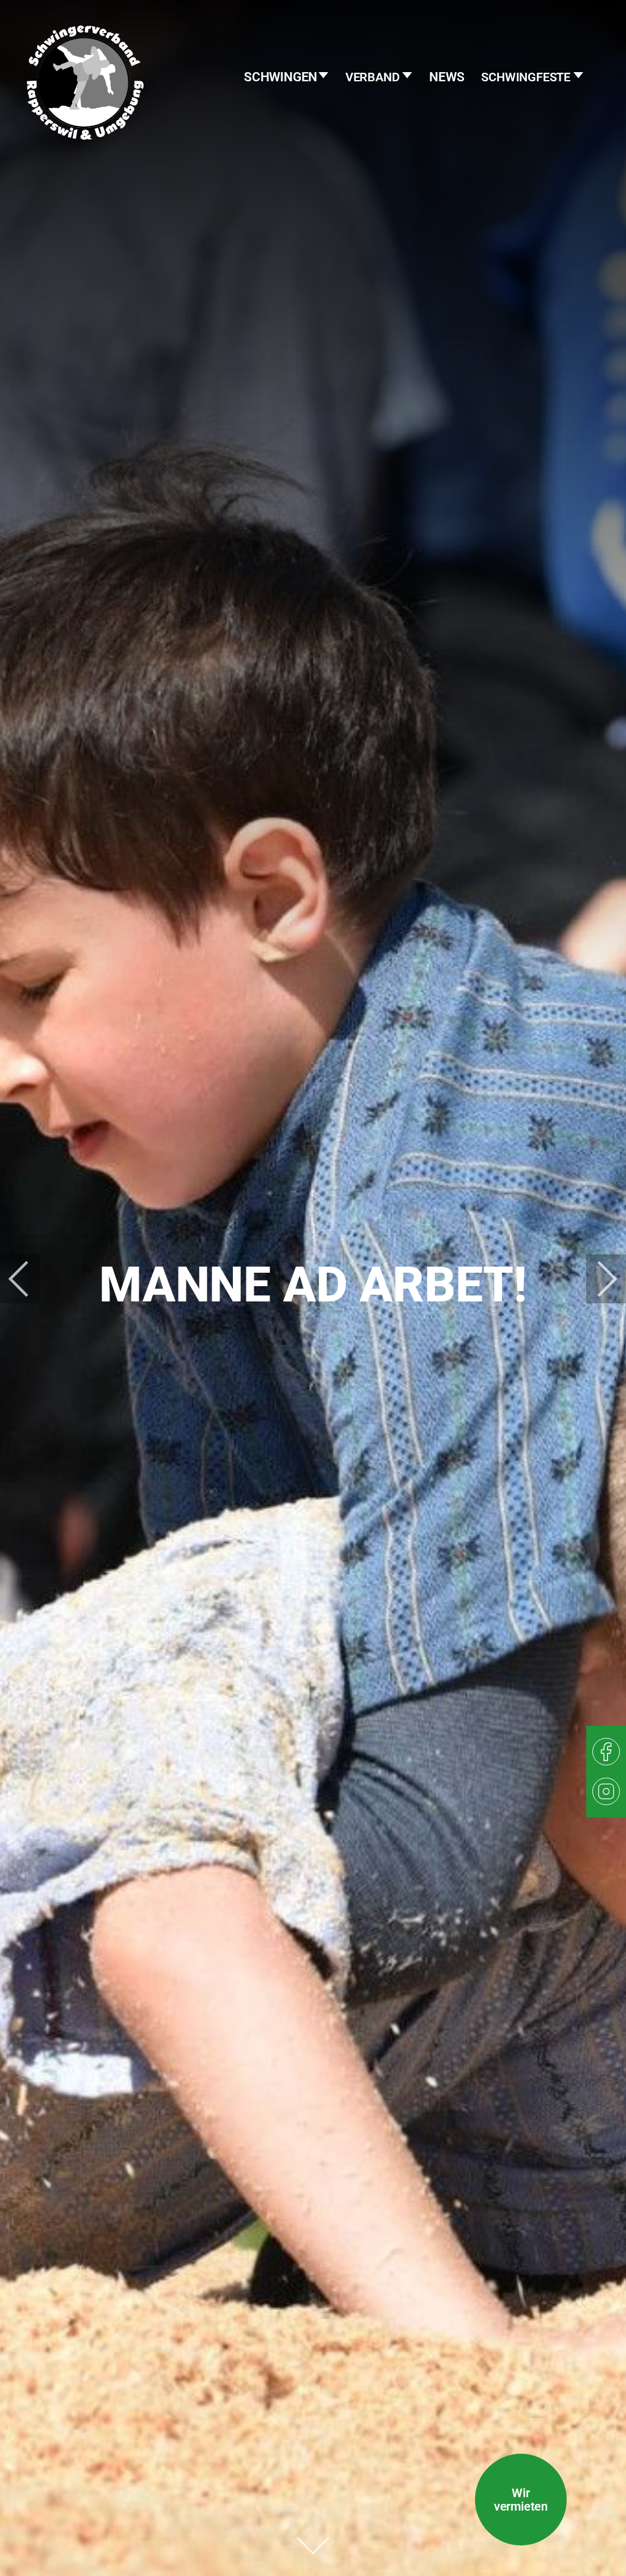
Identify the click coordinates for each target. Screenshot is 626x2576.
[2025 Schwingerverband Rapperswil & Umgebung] (85, 107)
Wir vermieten (521, 2500)
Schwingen (282, 77)
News (447, 77)
